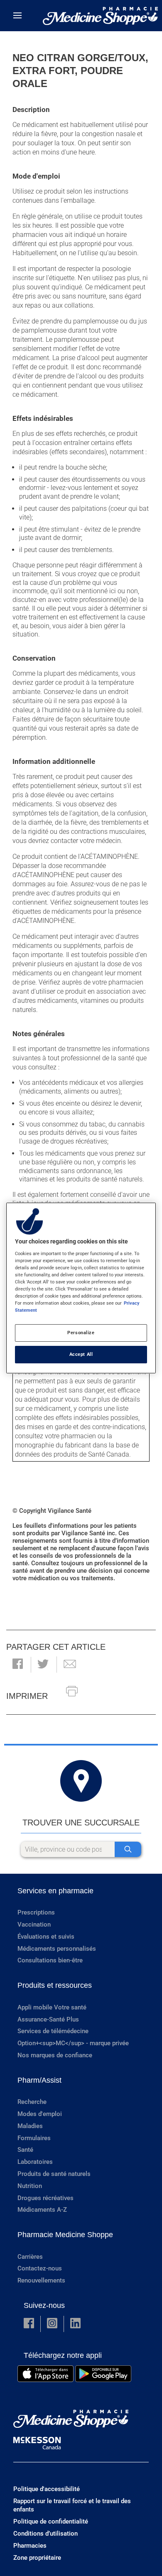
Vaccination (34, 1925)
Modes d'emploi (40, 2114)
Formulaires (34, 2138)
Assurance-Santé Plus (48, 2019)
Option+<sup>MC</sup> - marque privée (73, 2043)
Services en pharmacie (55, 1891)
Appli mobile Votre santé (52, 2007)
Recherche (32, 2102)
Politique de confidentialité (51, 2521)
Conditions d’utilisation (45, 2534)
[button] (18, 1665)
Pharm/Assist (39, 2080)
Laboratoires (35, 2162)
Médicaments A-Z (42, 2210)
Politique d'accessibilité (47, 2489)
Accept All (81, 1354)
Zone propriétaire (37, 2558)
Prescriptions (36, 1912)
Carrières (30, 2257)
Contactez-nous (40, 2268)
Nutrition (30, 2186)
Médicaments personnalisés (57, 1949)
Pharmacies (30, 2546)
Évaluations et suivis (46, 1937)
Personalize (81, 1333)
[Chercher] (128, 1849)
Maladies (30, 2126)
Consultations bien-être (50, 1960)
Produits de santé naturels (54, 2174)
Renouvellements (41, 2280)
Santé (25, 2150)
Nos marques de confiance (55, 2055)
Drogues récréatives (45, 2198)
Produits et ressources (55, 1985)
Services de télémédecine (53, 2031)
